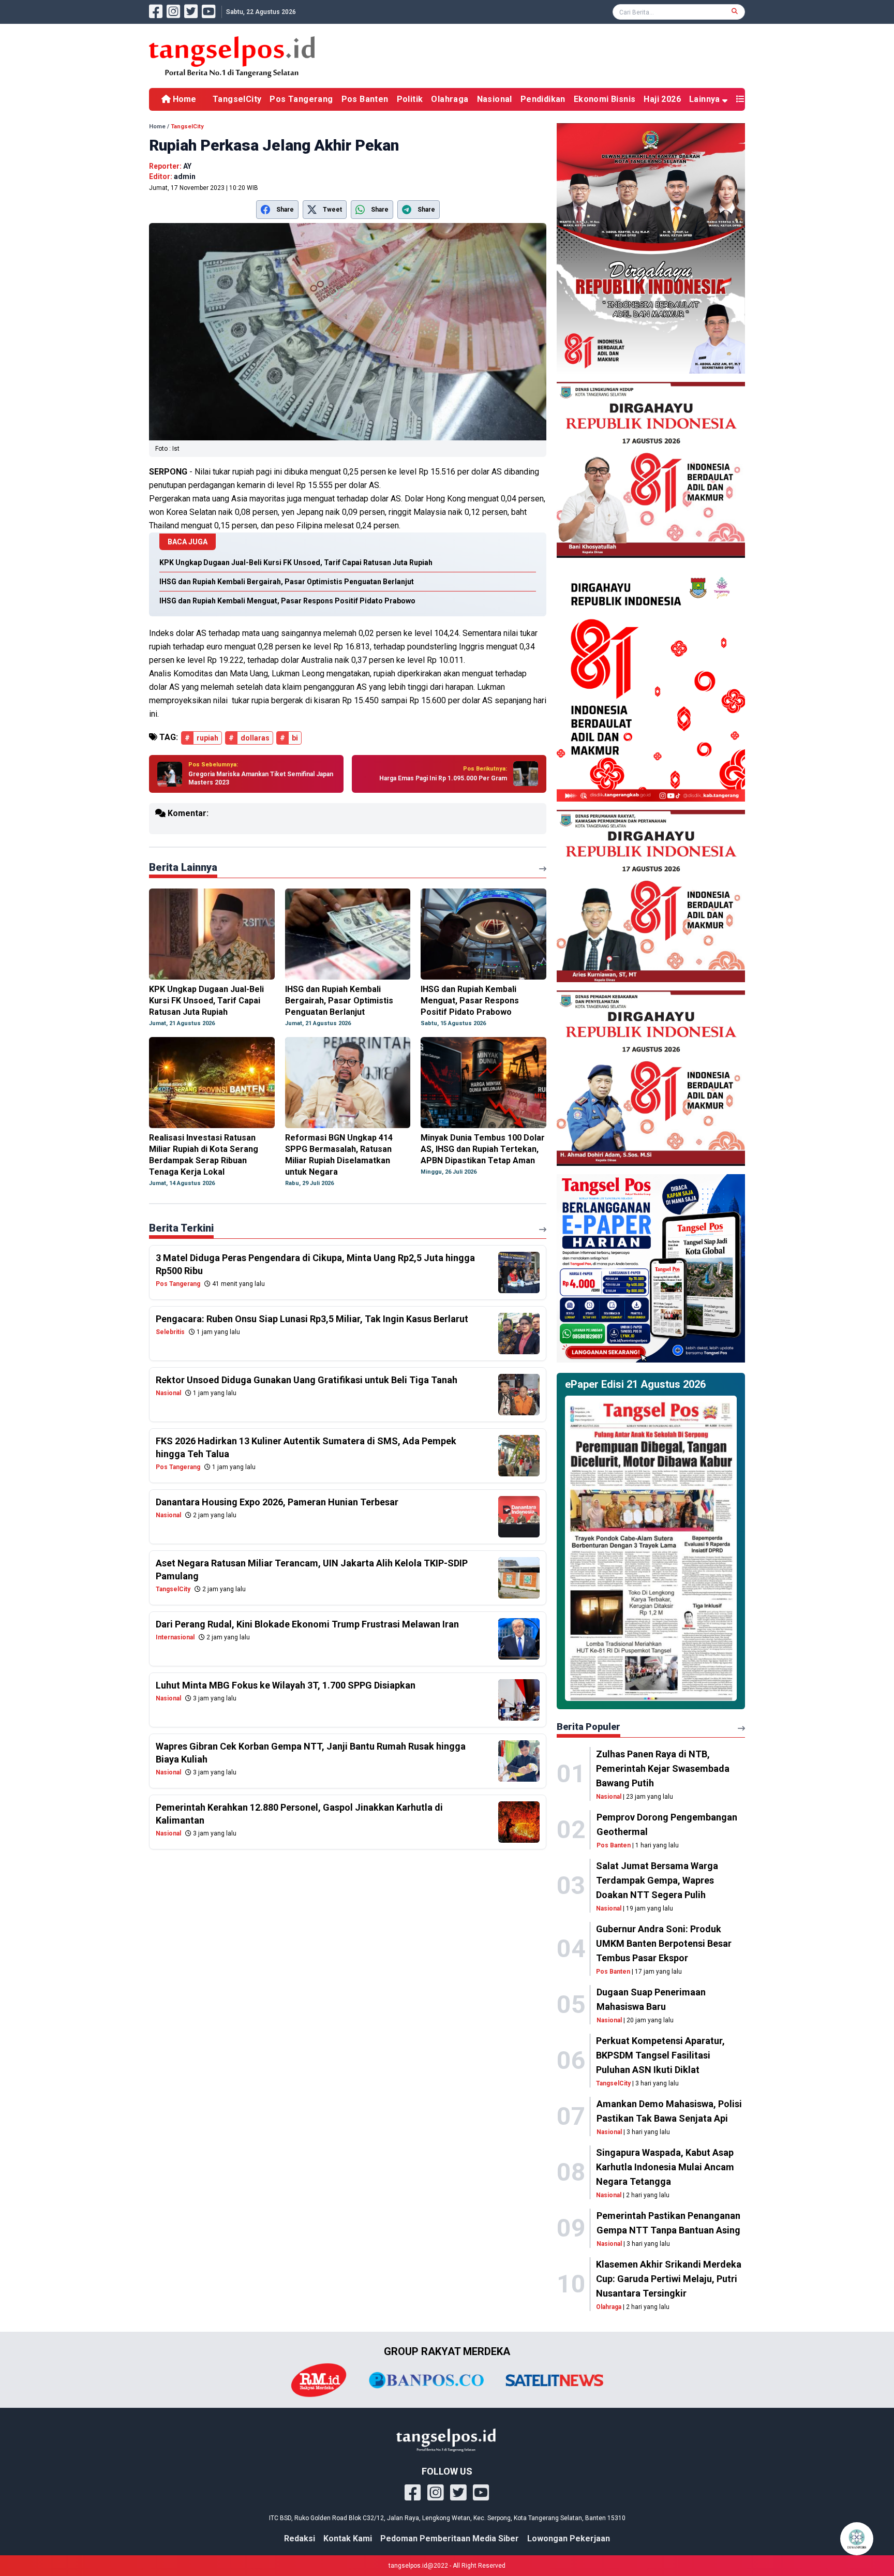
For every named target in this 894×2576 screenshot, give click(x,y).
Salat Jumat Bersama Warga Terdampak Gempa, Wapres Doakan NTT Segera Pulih (657, 1880)
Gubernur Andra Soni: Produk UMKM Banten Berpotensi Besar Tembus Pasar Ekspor (664, 1943)
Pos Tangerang (301, 99)
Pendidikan (543, 99)
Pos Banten (365, 99)
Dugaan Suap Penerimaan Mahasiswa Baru (651, 1999)
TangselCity (237, 99)
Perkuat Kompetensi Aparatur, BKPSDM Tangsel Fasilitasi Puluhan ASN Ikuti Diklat (660, 2055)
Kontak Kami (348, 2538)
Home (183, 99)
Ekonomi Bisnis (605, 99)
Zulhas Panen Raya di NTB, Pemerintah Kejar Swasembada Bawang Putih (663, 1768)
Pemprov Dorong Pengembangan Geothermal (667, 1824)
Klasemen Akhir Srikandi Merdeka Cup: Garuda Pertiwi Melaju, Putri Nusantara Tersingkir (669, 2279)
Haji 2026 (662, 99)
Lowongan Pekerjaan (569, 2538)
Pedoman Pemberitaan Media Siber (450, 2538)
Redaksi (300, 2538)
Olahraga (450, 99)
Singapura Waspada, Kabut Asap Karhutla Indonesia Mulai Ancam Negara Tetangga (665, 2167)
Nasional (495, 99)
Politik (410, 99)
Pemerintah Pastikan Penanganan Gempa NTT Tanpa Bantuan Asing (668, 2223)
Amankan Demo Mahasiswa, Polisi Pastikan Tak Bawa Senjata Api (669, 2111)
